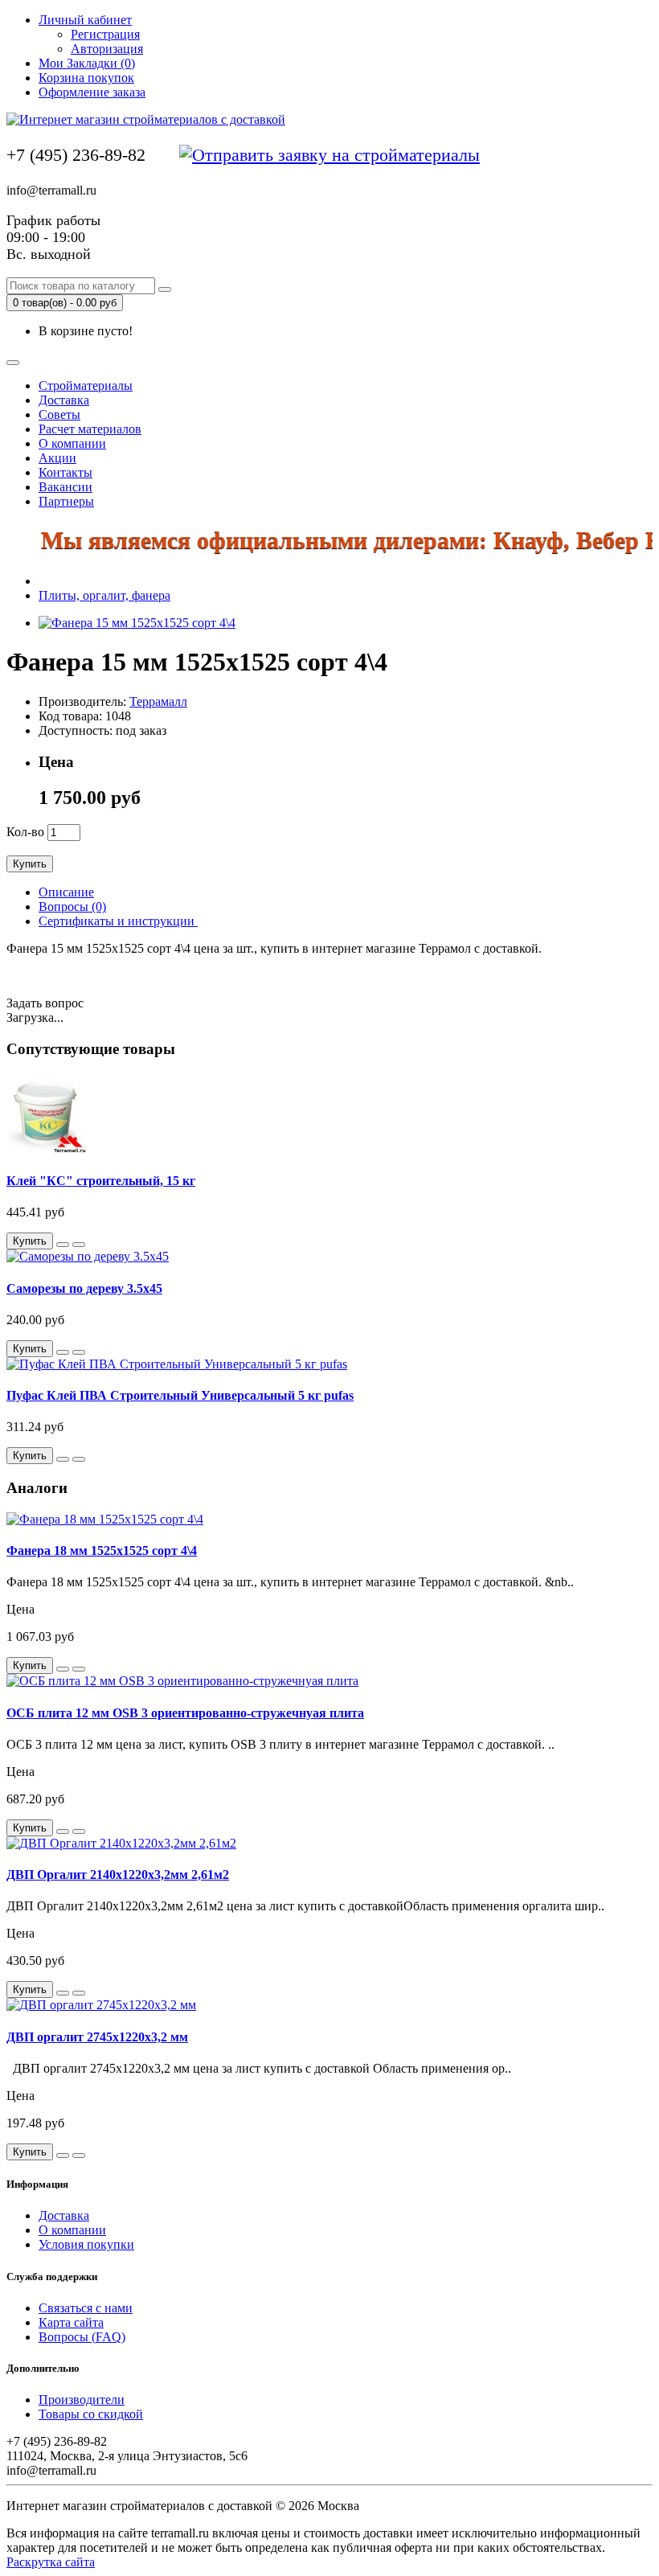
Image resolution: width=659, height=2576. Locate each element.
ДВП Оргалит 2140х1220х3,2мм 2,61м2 (118, 1875)
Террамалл (158, 701)
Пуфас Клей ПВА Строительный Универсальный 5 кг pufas (180, 1395)
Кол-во (25, 832)
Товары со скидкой (91, 2414)
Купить (30, 864)
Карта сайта (71, 2322)
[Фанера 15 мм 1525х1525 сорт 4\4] (137, 623)
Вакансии (65, 487)
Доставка (64, 400)
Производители (82, 2400)
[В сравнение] (79, 1245)
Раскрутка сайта (51, 2562)
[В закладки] (63, 1245)
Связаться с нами (86, 2308)
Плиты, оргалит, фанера (104, 595)
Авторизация (107, 49)
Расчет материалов (90, 429)
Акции (57, 458)
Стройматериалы (86, 386)
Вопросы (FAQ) (82, 2337)
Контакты (65, 472)
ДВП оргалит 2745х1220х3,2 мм (97, 2037)
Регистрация (105, 34)
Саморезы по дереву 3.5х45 (84, 1288)
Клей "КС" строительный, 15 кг (101, 1181)
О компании (72, 443)
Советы (59, 414)
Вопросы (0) (72, 907)
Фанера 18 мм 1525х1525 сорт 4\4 (102, 1551)
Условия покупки (86, 2244)
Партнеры (66, 501)
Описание (66, 892)
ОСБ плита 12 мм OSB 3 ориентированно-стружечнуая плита (185, 1713)
